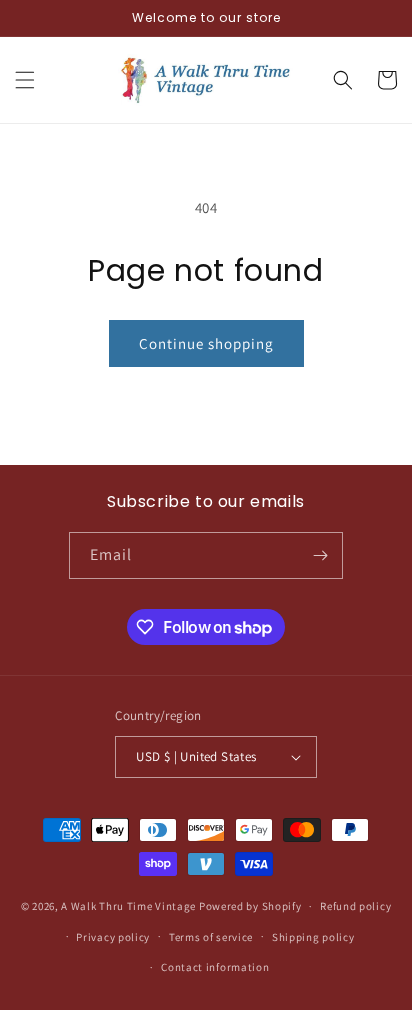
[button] (25, 80)
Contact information (215, 967)
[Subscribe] (320, 555)
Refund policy (355, 906)
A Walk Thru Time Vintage (128, 906)
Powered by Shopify (250, 906)
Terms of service (211, 937)
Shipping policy (313, 937)
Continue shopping (206, 343)
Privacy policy (113, 937)
